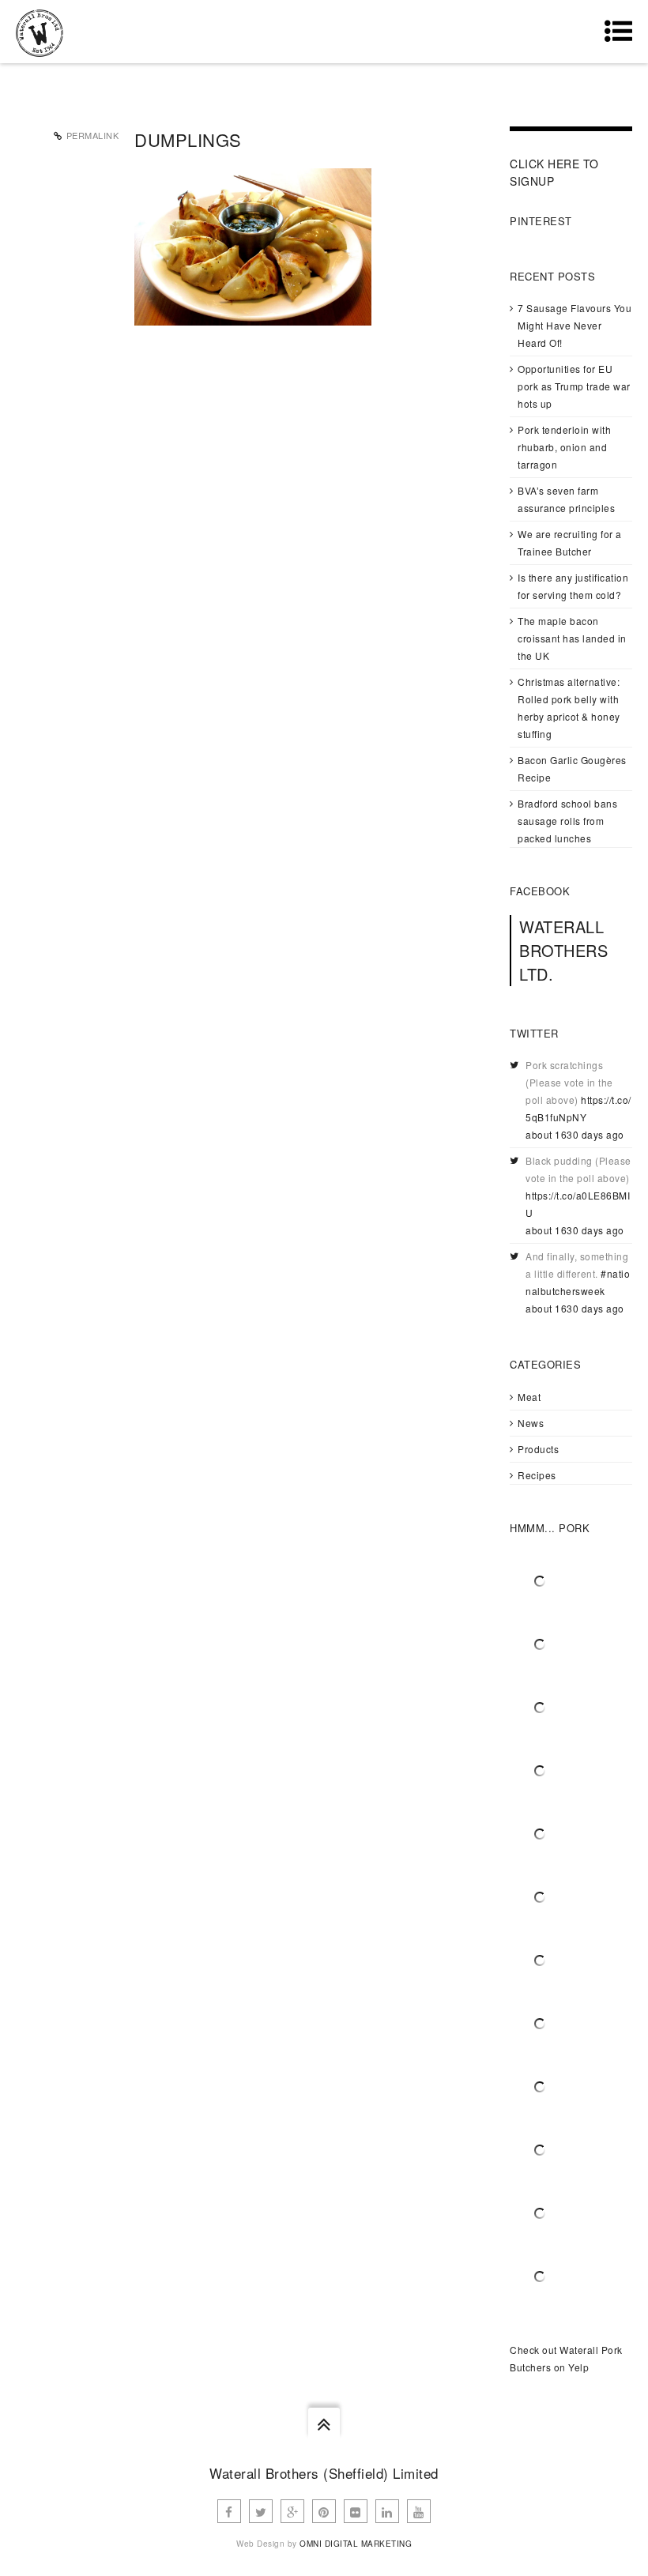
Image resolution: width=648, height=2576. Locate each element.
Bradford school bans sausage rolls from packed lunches (567, 821)
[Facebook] (229, 2511)
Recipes (537, 1475)
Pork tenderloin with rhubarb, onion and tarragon (564, 447)
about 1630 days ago (575, 1134)
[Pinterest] (324, 2511)
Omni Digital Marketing (356, 2544)
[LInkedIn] (387, 2511)
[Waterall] (40, 32)
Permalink (93, 135)
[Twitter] (261, 2511)
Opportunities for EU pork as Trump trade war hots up (574, 386)
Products (538, 1449)
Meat (529, 1397)
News (531, 1423)
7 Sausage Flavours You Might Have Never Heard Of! (575, 325)
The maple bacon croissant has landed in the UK (572, 638)
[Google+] (292, 2511)
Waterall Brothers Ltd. (563, 950)
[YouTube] (419, 2511)
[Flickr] (356, 2511)
